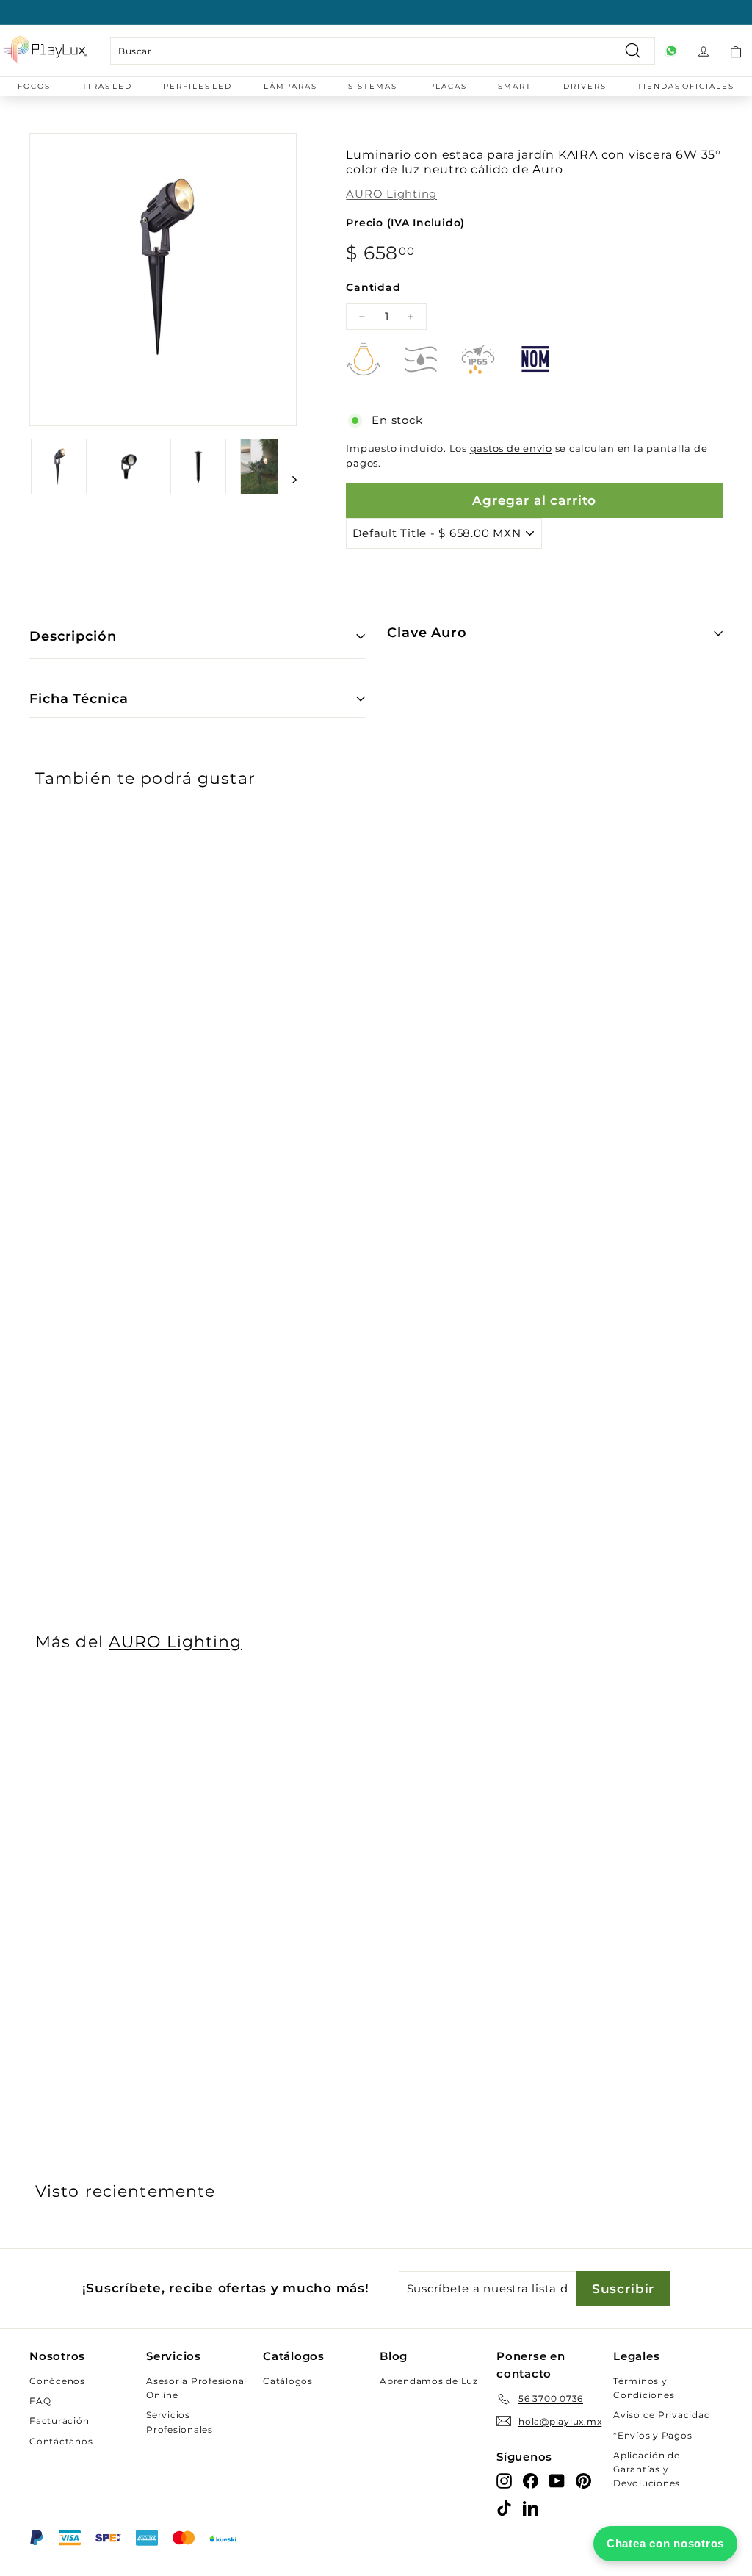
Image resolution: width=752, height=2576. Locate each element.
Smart (515, 86)
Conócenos (57, 2381)
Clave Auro (427, 633)
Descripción (73, 636)
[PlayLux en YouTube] (557, 2480)
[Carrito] (736, 51)
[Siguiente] (288, 479)
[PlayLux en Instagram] (504, 2480)
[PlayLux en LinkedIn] (531, 2508)
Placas (448, 86)
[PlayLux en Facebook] (531, 2480)
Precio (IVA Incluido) (405, 223)
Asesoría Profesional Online (196, 2388)
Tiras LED (107, 86)
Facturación (59, 2421)
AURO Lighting (391, 194)
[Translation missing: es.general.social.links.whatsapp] (671, 51)
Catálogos (288, 2381)
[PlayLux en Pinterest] (583, 2480)
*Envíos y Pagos (652, 2435)
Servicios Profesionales (180, 2422)
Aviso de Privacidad (662, 2415)
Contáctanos (61, 2441)
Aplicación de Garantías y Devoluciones (647, 2469)
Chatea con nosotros (665, 2543)
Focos (34, 86)
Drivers (585, 86)
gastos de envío (511, 449)
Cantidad (373, 287)
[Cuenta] (704, 51)
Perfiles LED (198, 86)
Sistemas (373, 86)
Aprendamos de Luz (429, 2381)
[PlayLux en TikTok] (504, 2508)
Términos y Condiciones (644, 2388)
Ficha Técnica (79, 699)
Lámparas (290, 86)
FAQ (40, 2401)
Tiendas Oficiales (686, 86)
